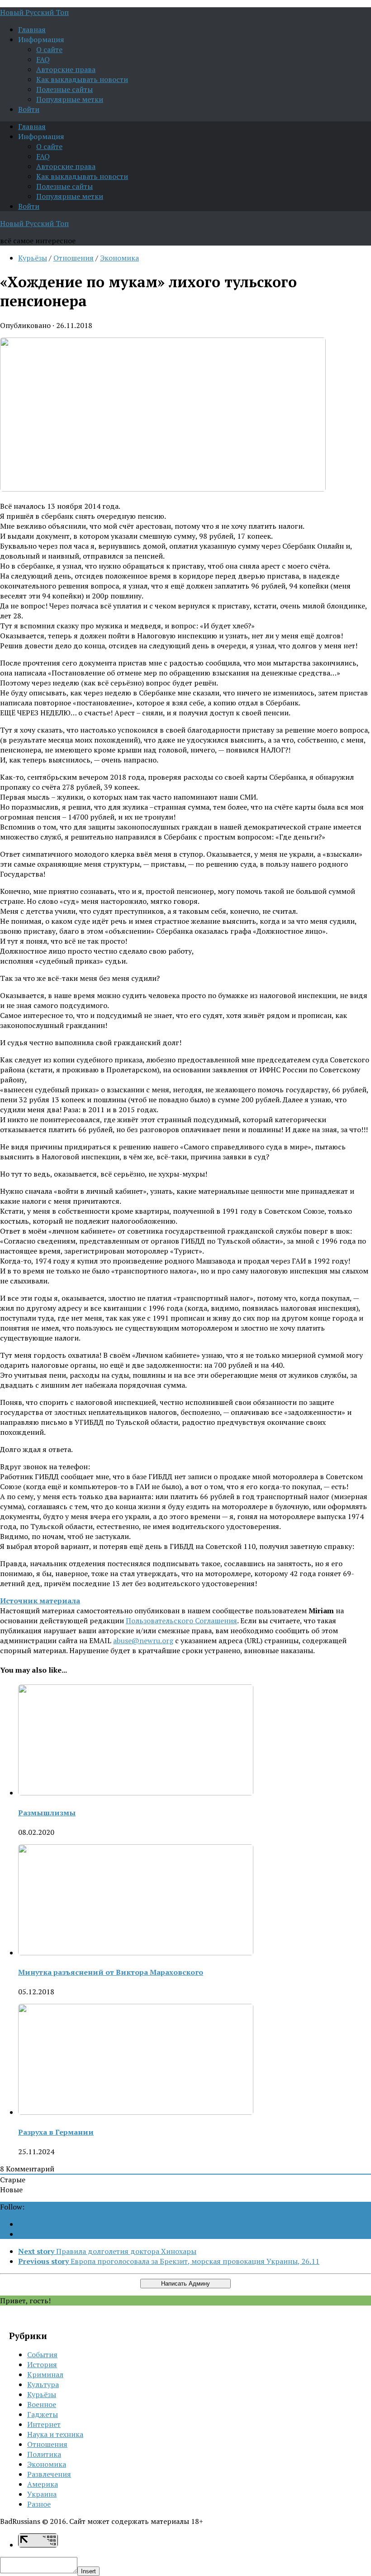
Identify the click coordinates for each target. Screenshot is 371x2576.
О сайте (49, 49)
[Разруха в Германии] (136, 2112)
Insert (88, 2571)
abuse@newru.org (143, 1640)
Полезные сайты (64, 89)
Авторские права (66, 69)
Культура (43, 2384)
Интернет (44, 2424)
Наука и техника (55, 2434)
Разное (39, 2504)
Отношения (74, 258)
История (42, 2364)
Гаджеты (43, 2414)
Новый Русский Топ (34, 12)
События (42, 2354)
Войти (29, 109)
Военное (42, 2404)
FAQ (43, 59)
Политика (44, 2454)
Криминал (45, 2374)
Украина (42, 2494)
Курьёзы (33, 258)
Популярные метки (70, 99)
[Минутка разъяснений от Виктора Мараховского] (136, 1953)
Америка (43, 2484)
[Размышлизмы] (136, 1793)
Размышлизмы (47, 1813)
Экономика (119, 258)
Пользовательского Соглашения (181, 1621)
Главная (32, 29)
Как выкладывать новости (82, 79)
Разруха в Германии (56, 2132)
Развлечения (49, 2474)
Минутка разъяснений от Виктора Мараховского (111, 1972)
